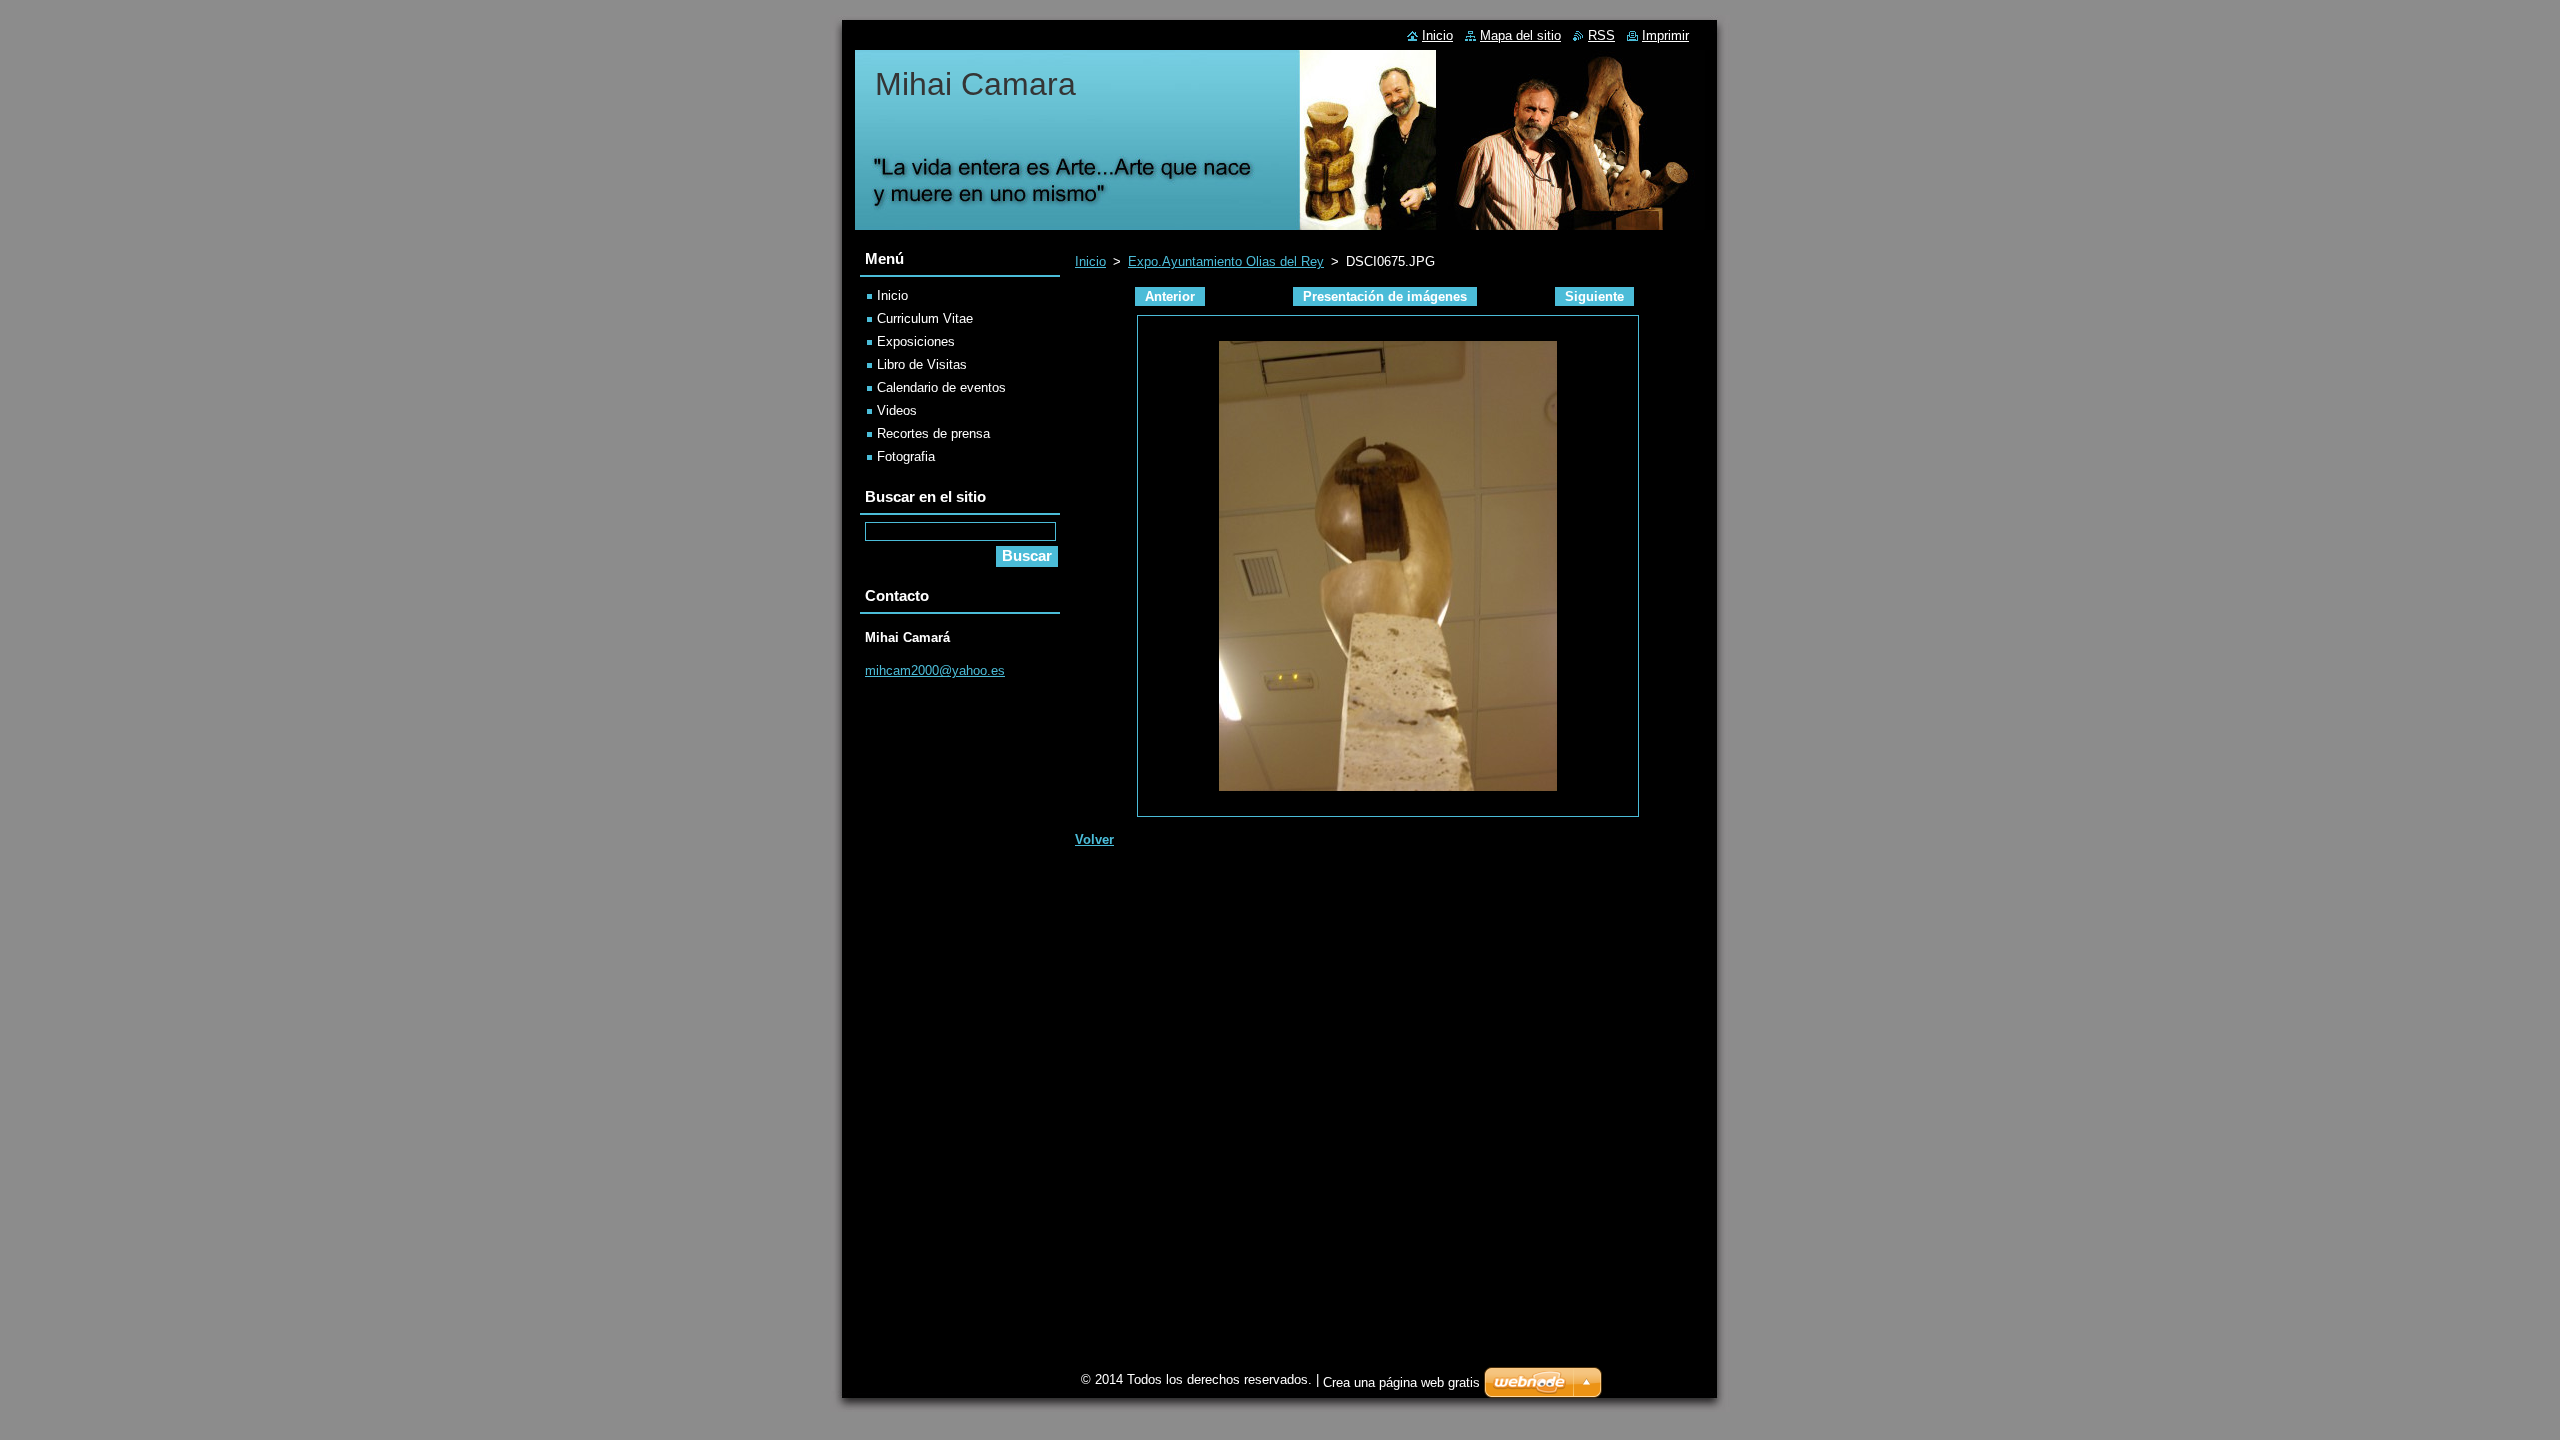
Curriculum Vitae (925, 318)
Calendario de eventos (941, 387)
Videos (897, 410)
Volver (1094, 839)
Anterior (1170, 296)
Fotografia (906, 456)
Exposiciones (916, 341)
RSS (1601, 35)
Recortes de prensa (933, 433)
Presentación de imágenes (1385, 296)
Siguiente (1594, 296)
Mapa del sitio (1520, 35)
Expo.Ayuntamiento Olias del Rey (1226, 261)
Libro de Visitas (922, 364)
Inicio (1090, 261)
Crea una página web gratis (1401, 1382)
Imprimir (1665, 35)
